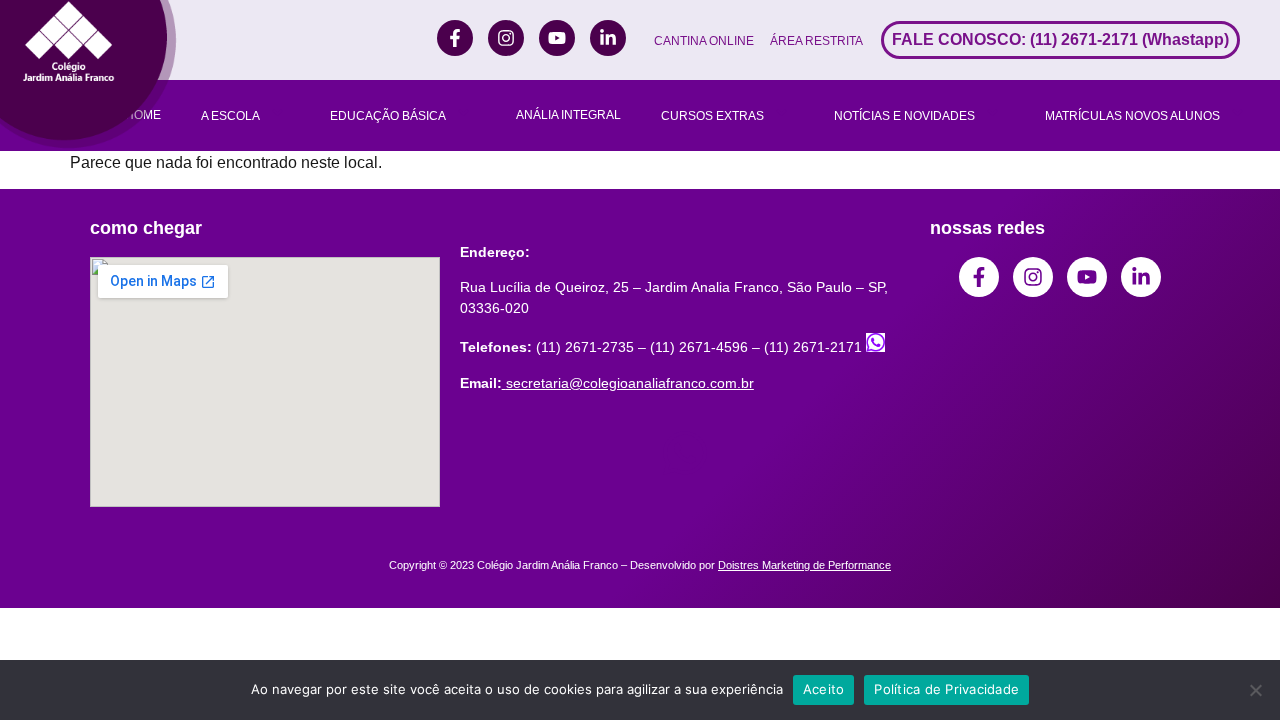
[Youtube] (557, 38)
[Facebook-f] (455, 38)
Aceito (824, 689)
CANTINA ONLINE (704, 41)
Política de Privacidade (946, 689)
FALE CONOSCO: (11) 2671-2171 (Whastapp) (1060, 39)
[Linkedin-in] (608, 38)
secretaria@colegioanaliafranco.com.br (630, 383)
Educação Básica (388, 116)
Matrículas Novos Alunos (1132, 116)
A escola (230, 116)
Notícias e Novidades (904, 116)
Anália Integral (568, 115)
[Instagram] (506, 38)
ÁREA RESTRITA (816, 41)
